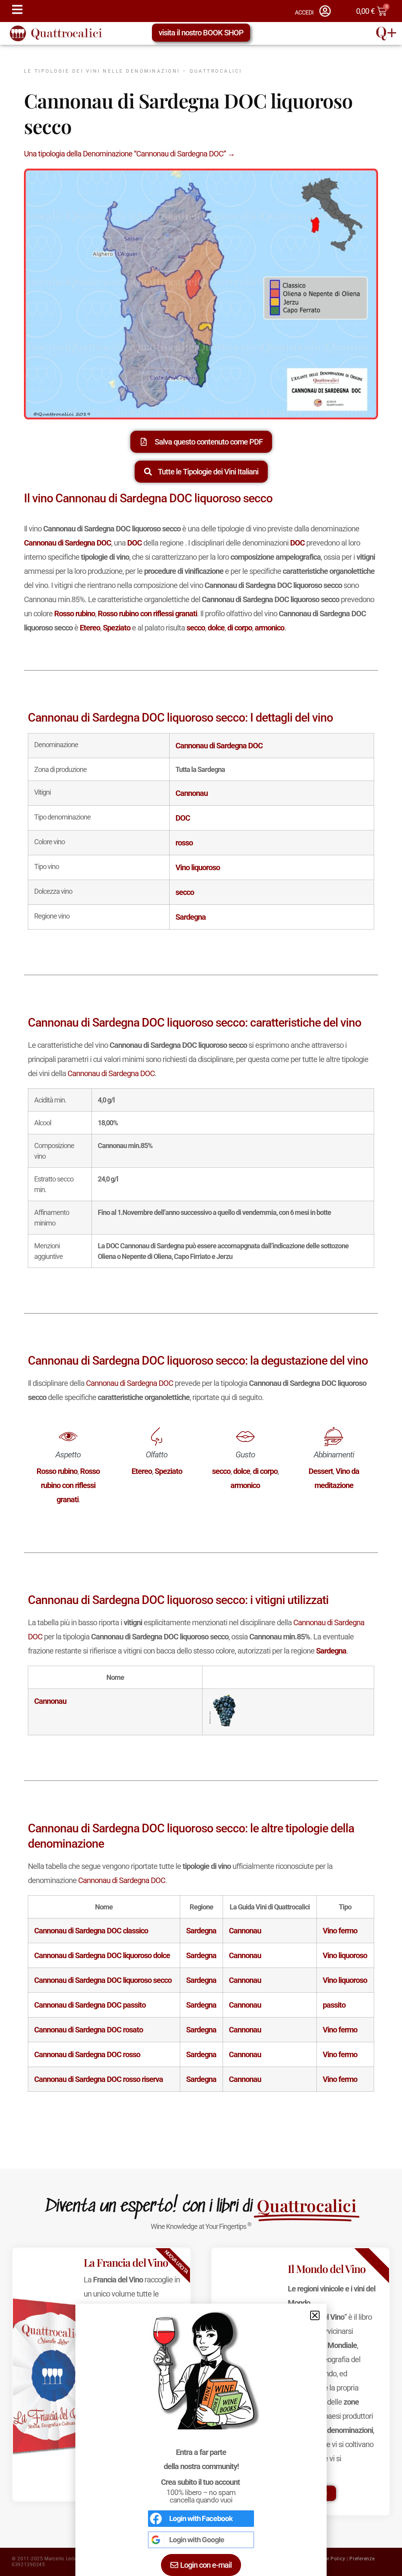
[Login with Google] (156, 2540)
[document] (201, 1288)
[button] (315, 2315)
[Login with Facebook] (156, 2519)
